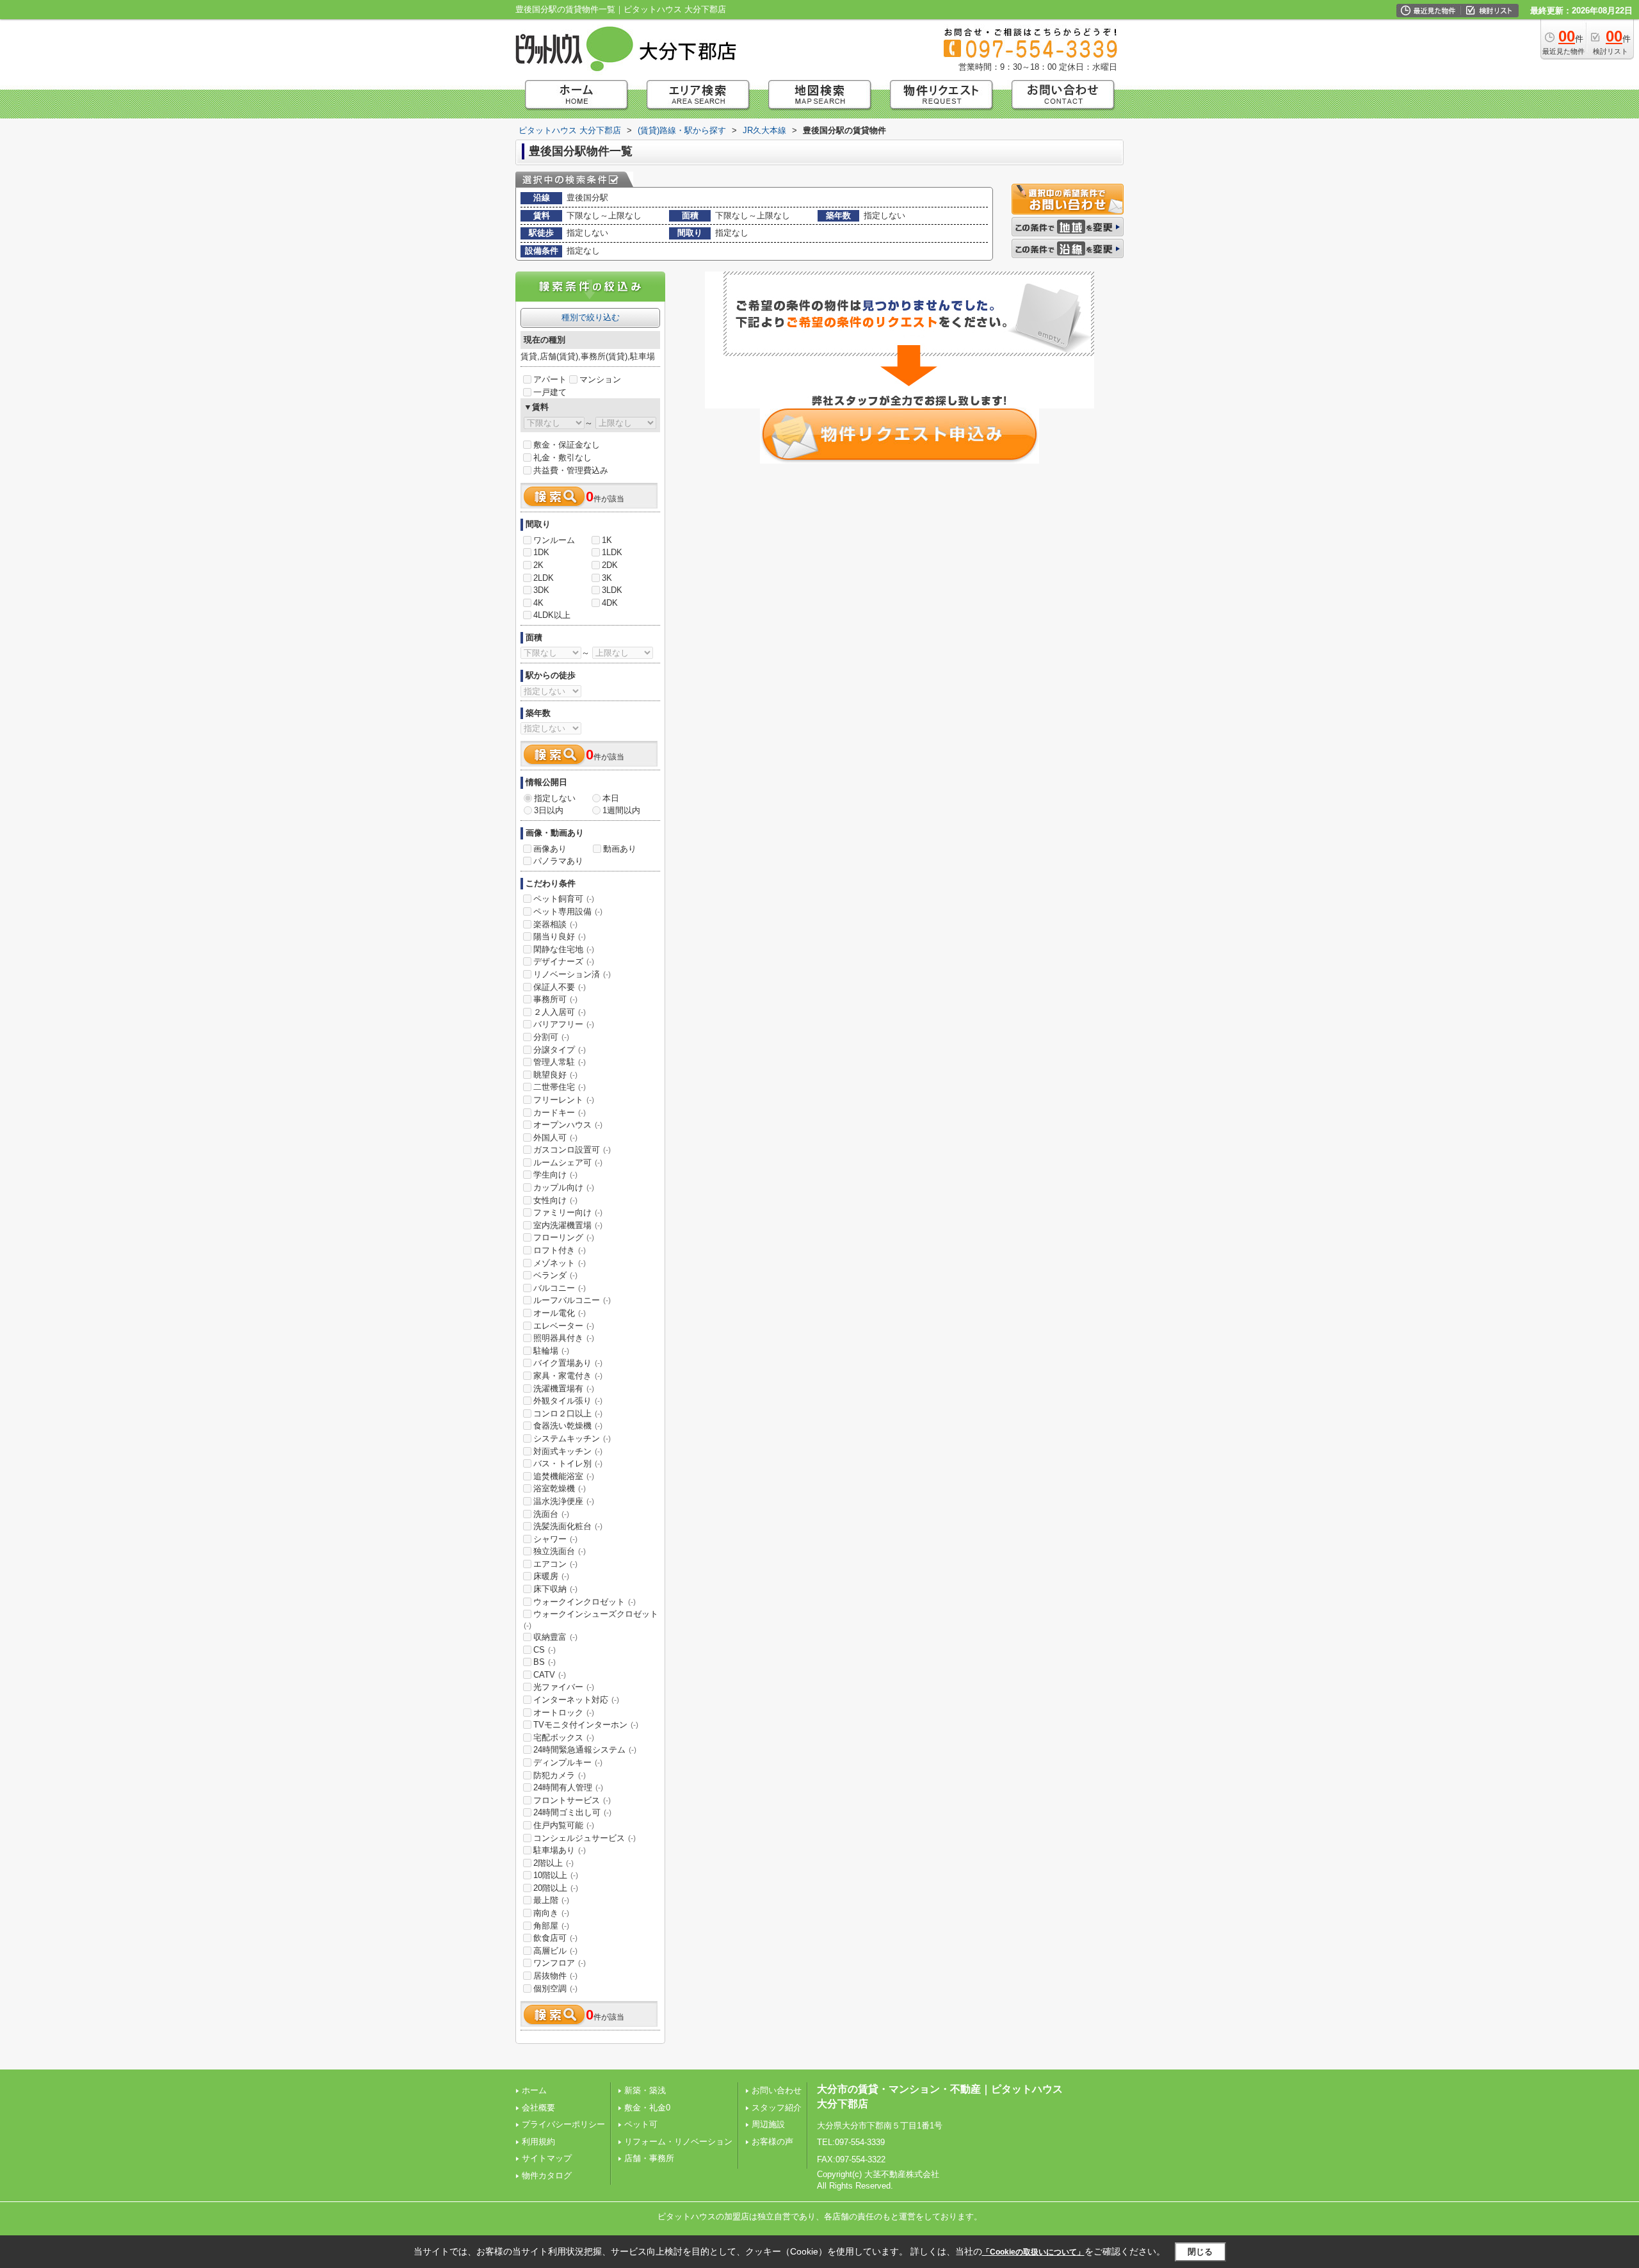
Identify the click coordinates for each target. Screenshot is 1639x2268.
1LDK (612, 552)
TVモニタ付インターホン (586, 1725)
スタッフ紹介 (777, 2108)
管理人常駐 (560, 1062)
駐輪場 (551, 1351)
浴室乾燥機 (560, 1488)
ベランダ (555, 1275)
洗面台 (551, 1514)
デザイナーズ (564, 961)
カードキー (560, 1113)
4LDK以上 (552, 615)
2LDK (544, 578)
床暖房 (551, 1576)
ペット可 (641, 2124)
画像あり (550, 849)
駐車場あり (560, 1850)
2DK (610, 565)
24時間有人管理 (568, 1787)
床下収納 (555, 1589)
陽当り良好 (560, 936)
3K (607, 578)
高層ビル (555, 1951)
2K (538, 565)
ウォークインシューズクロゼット (591, 1619)
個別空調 (555, 1989)
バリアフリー (564, 1024)
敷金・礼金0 (647, 2108)
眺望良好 (555, 1075)
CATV (550, 1675)
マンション (600, 379)
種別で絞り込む (591, 317)
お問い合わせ (777, 2090)
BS (545, 1662)
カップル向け (564, 1187)
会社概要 (538, 2108)
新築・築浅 (645, 2090)
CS (545, 1650)
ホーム (534, 2090)
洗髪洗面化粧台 (568, 1526)
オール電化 (560, 1313)
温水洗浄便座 (564, 1501)
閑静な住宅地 (564, 949)
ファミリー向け (568, 1212)
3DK (541, 590)
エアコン (555, 1564)
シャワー (555, 1539)
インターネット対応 (576, 1700)
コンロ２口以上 (568, 1413)
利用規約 (538, 2142)
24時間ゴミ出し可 (572, 1812)
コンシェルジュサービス (585, 1838)
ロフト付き (560, 1250)
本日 (611, 798)
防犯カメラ (560, 1775)
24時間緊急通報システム (585, 1750)
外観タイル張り (568, 1401)
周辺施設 (768, 2124)
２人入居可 (560, 1012)
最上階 (551, 1900)
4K (538, 603)
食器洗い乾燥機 (568, 1426)
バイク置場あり (568, 1363)
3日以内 (549, 810)
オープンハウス (568, 1125)
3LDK (612, 590)
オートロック (564, 1713)
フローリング (564, 1237)
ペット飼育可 (564, 899)
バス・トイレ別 (568, 1463)
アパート (550, 379)
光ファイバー (564, 1687)
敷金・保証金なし (567, 445)
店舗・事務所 (649, 2158)
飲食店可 (555, 1938)
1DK (541, 552)
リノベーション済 (572, 974)
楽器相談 (555, 924)
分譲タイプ (560, 1050)
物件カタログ (547, 2175)
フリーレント (564, 1100)
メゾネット (560, 1263)
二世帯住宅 (560, 1087)
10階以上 (556, 1875)
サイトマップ (547, 2158)
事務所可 (555, 999)
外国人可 (555, 1138)
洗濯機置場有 (564, 1389)
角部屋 (551, 1926)
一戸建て (550, 392)
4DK (610, 603)
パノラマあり (558, 861)
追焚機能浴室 (564, 1476)
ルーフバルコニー (572, 1300)
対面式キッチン (568, 1451)
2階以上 (553, 1863)
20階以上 (556, 1888)
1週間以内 (621, 810)
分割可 (551, 1037)
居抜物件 (555, 1976)
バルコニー (560, 1288)
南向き (551, 1913)
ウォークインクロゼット (585, 1602)
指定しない (555, 798)
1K (607, 540)
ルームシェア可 (568, 1162)
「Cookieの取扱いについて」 (1033, 2252)
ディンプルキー (568, 1762)
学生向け (555, 1175)
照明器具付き (564, 1338)
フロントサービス (572, 1800)
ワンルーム (554, 540)
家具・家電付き (568, 1376)
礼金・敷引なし (562, 458)
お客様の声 (772, 2142)
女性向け (555, 1200)
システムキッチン (572, 1438)
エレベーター (564, 1326)
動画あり (620, 849)
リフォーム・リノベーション (678, 2142)
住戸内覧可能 (564, 1825)
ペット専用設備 (568, 911)
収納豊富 (555, 1637)
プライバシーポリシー (563, 2124)
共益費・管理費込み (571, 470)
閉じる (1200, 2252)
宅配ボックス (564, 1737)
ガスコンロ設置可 (572, 1150)
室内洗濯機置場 (568, 1225)
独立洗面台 (560, 1551)
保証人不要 (560, 987)
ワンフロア (560, 1963)
